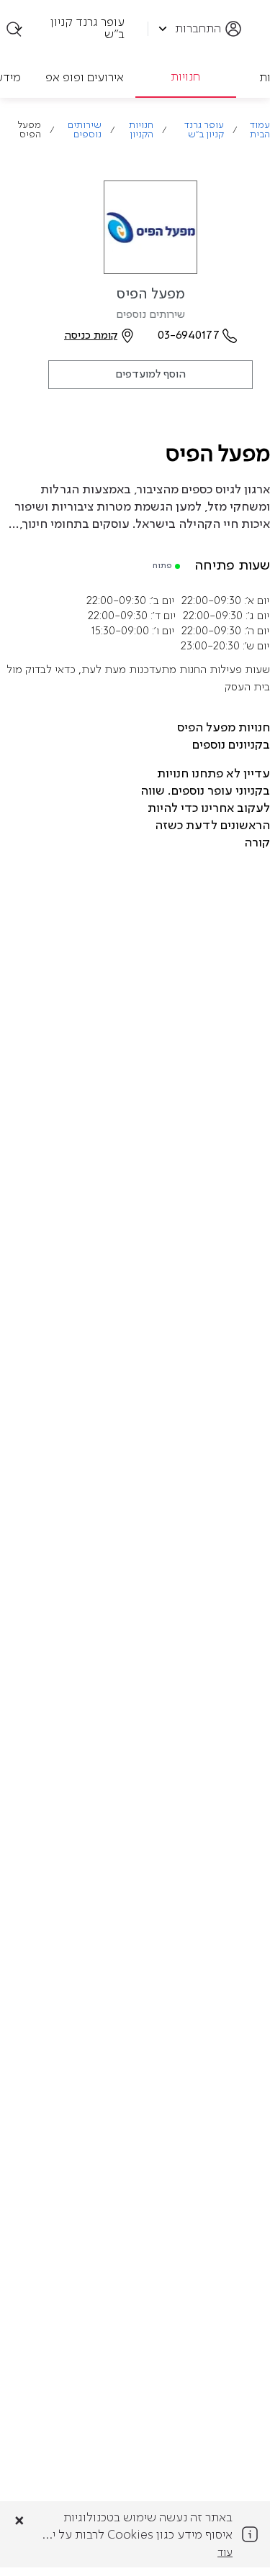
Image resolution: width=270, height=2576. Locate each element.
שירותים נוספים (85, 130)
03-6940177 (189, 336)
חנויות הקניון (141, 130)
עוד (225, 2553)
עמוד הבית (260, 130)
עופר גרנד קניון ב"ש (204, 130)
